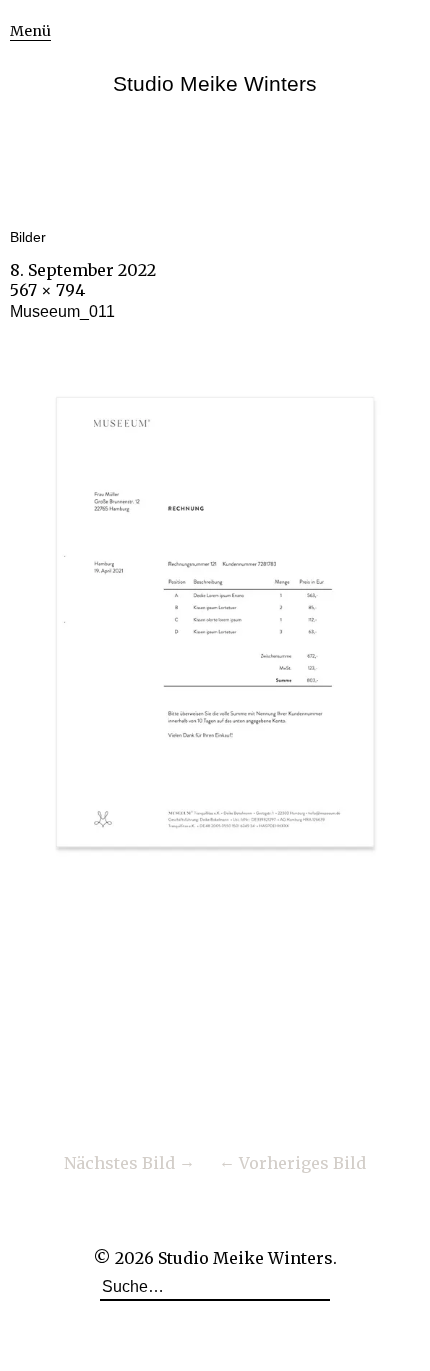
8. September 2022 (83, 270)
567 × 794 (47, 290)
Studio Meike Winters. (247, 1258)
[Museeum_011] (215, 903)
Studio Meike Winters (215, 83)
